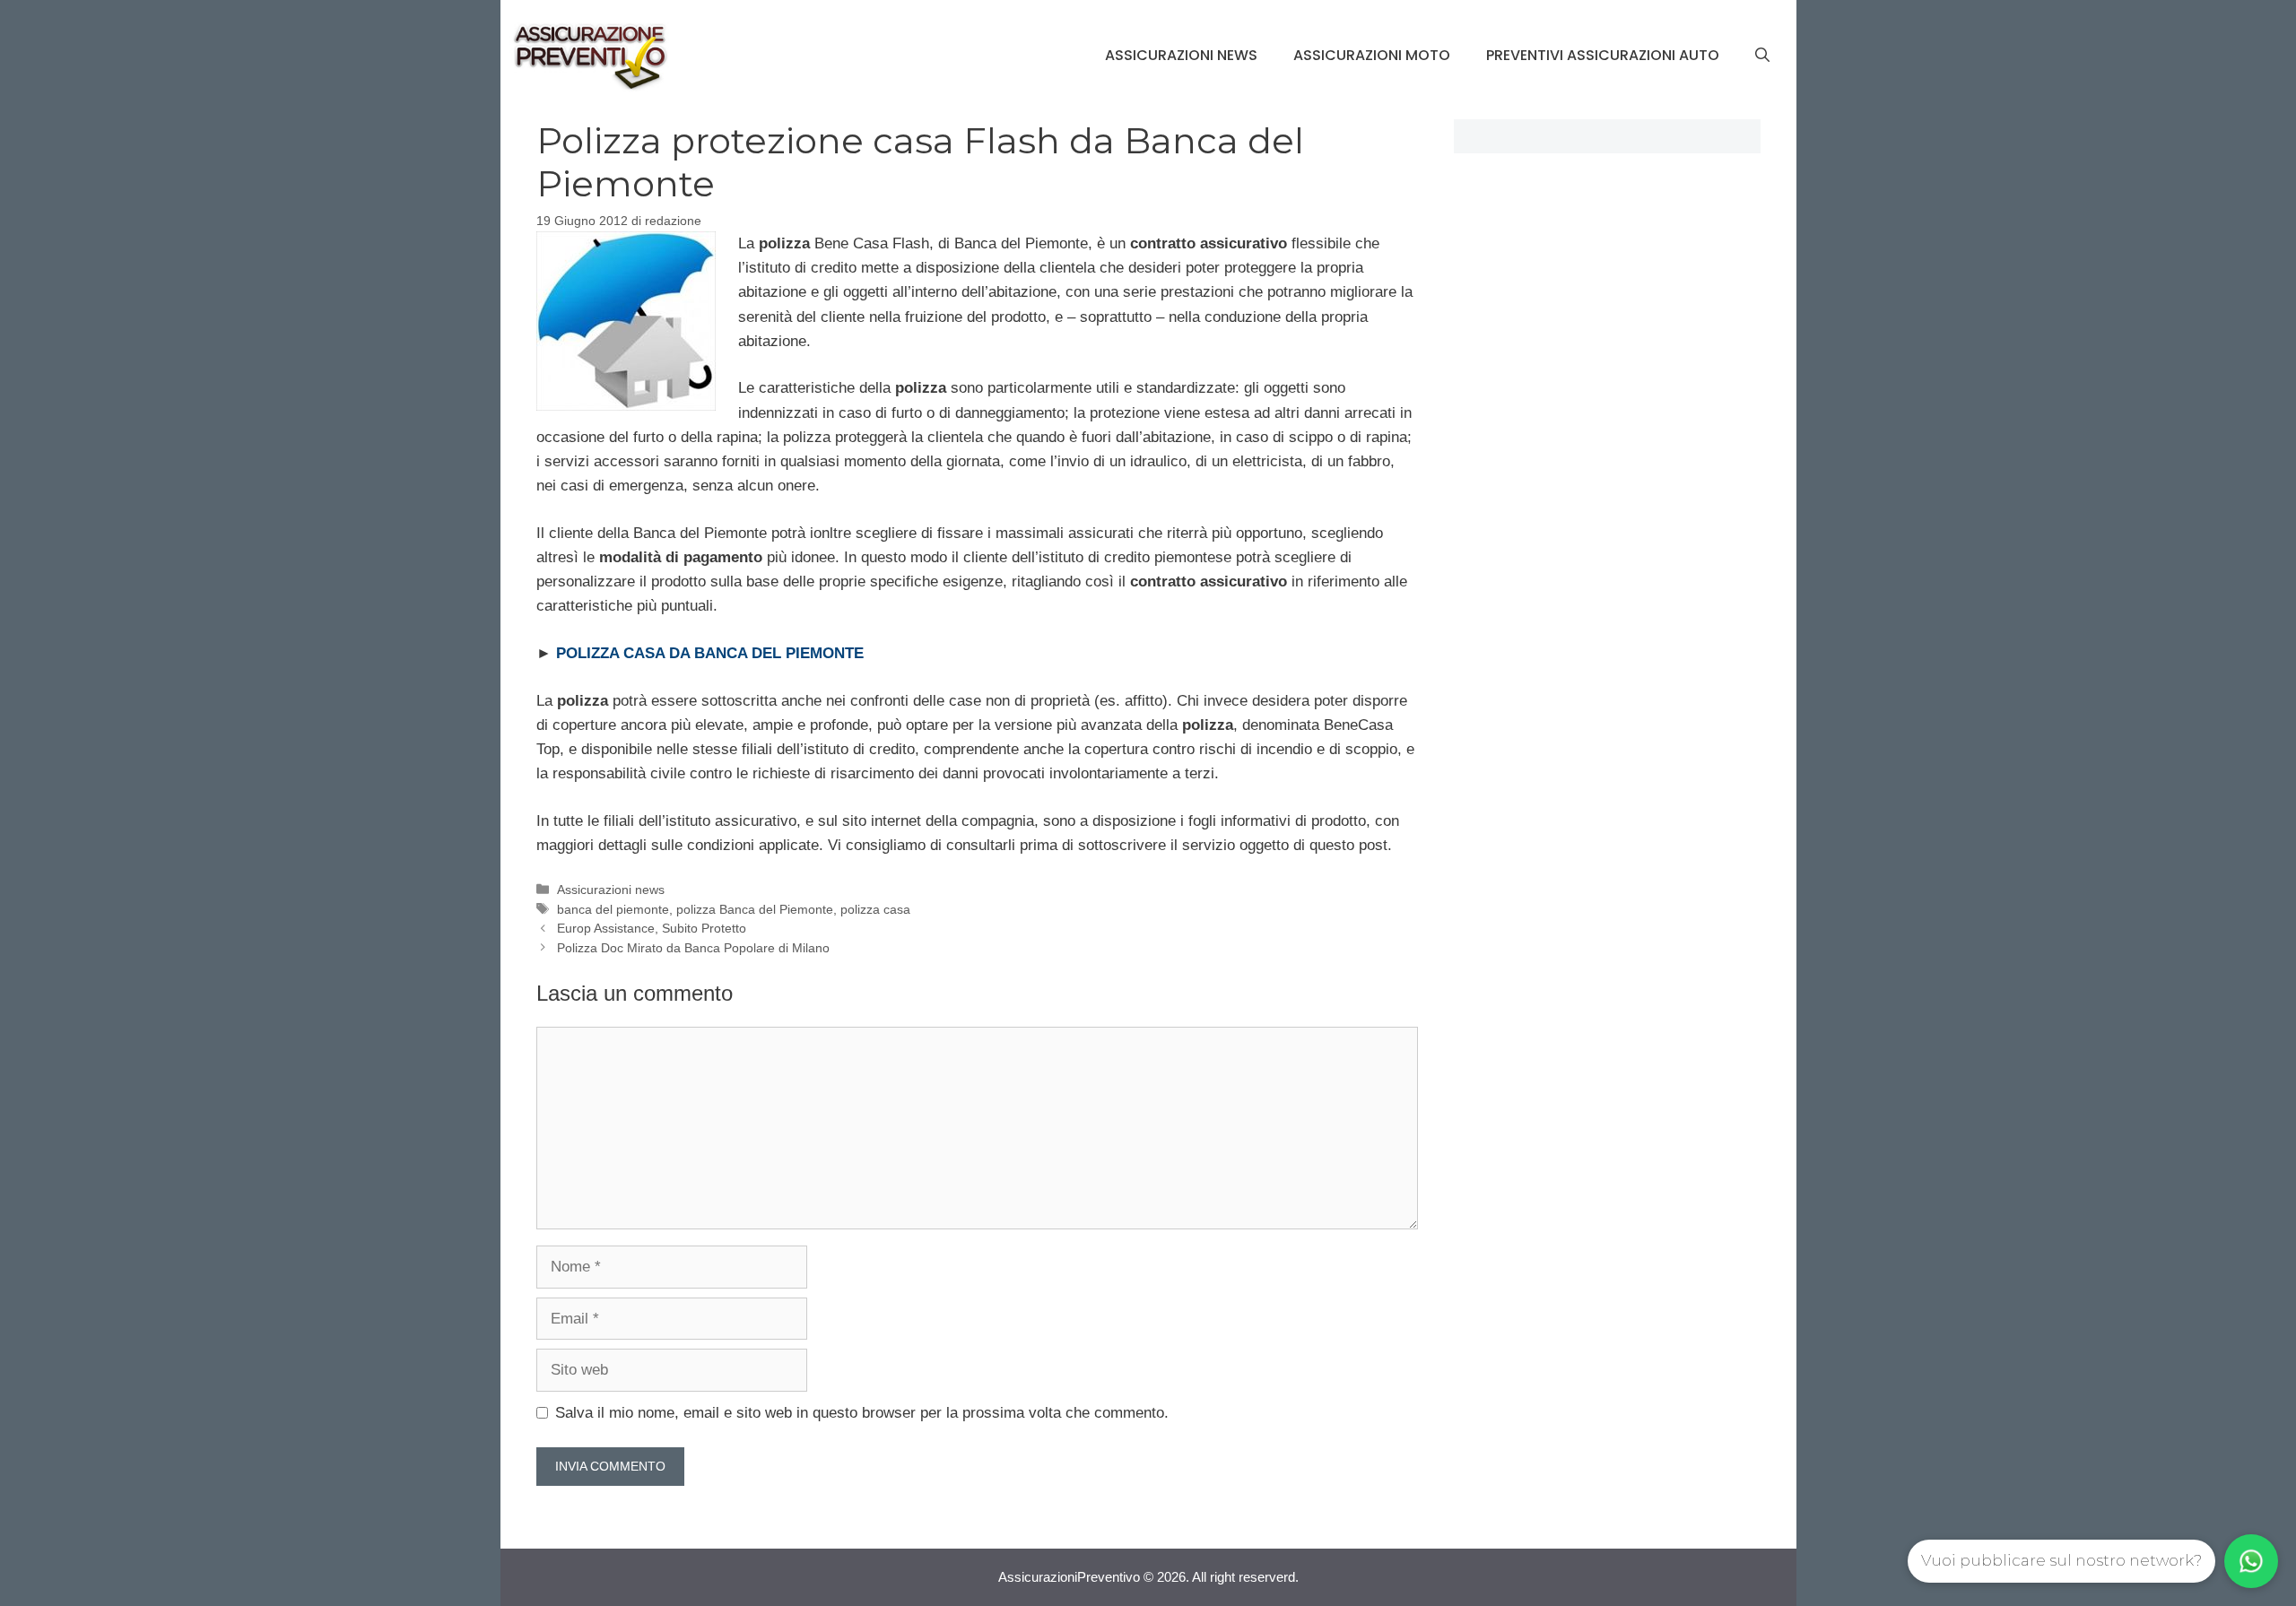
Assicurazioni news (1181, 55)
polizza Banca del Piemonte (755, 909)
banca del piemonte (613, 909)
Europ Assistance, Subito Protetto (652, 928)
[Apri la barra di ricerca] (1762, 56)
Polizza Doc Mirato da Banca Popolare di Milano (693, 948)
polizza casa (875, 909)
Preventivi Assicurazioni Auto (1603, 55)
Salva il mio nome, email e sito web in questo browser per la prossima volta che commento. (862, 1413)
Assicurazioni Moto (1372, 55)
